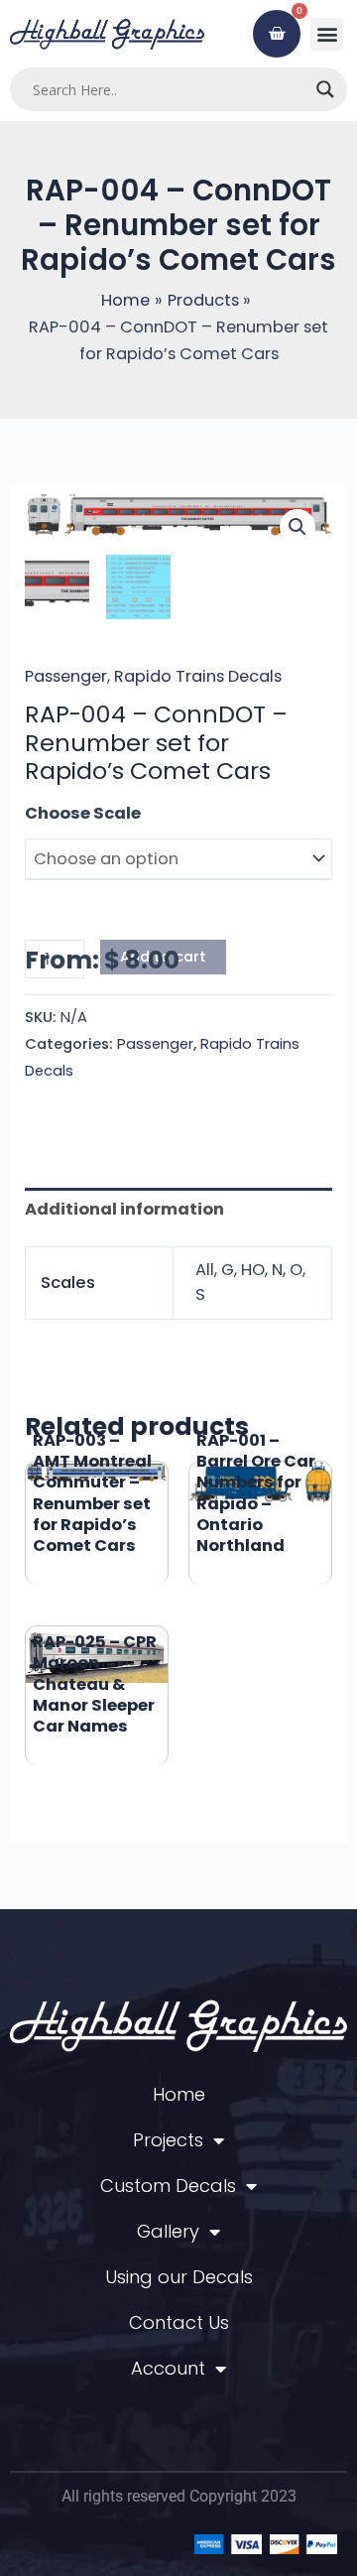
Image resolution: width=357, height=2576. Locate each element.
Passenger (66, 676)
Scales (54, 813)
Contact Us (179, 2322)
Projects (168, 2140)
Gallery (168, 2231)
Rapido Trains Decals (198, 676)
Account (168, 2368)
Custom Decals (168, 2186)
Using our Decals (179, 2277)
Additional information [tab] (124, 1209)
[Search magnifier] (325, 89)
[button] (327, 34)
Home (179, 2094)
